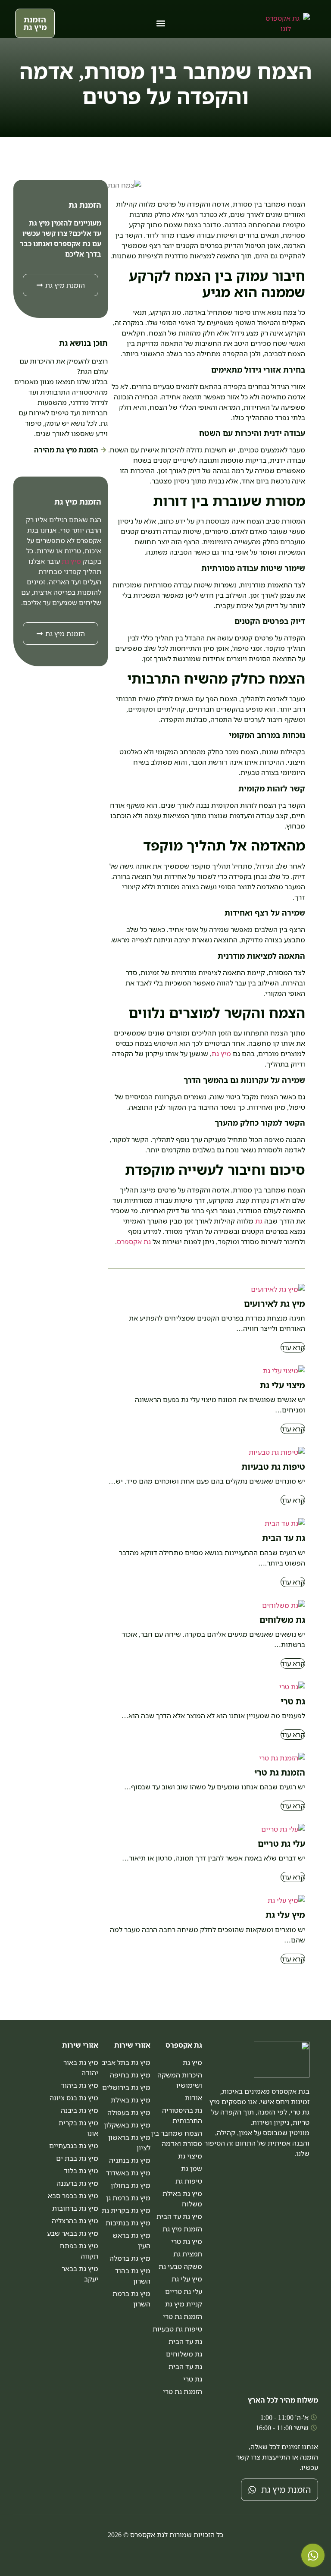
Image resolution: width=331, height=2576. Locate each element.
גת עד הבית (284, 1538)
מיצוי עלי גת (283, 1385)
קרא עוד (293, 1347)
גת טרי (293, 1701)
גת (259, 1221)
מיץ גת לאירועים (275, 1304)
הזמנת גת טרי (280, 1772)
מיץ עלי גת (285, 1915)
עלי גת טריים (281, 1843)
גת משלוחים (282, 1620)
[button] (161, 24)
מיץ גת (221, 1054)
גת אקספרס (134, 1242)
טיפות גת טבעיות (273, 1467)
